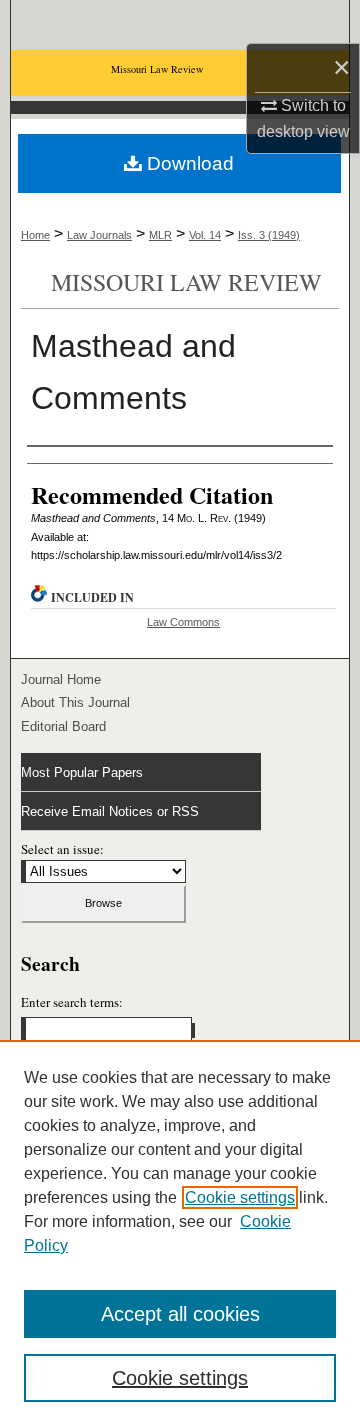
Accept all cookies (180, 1314)
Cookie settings (240, 1197)
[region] (180, 1233)
